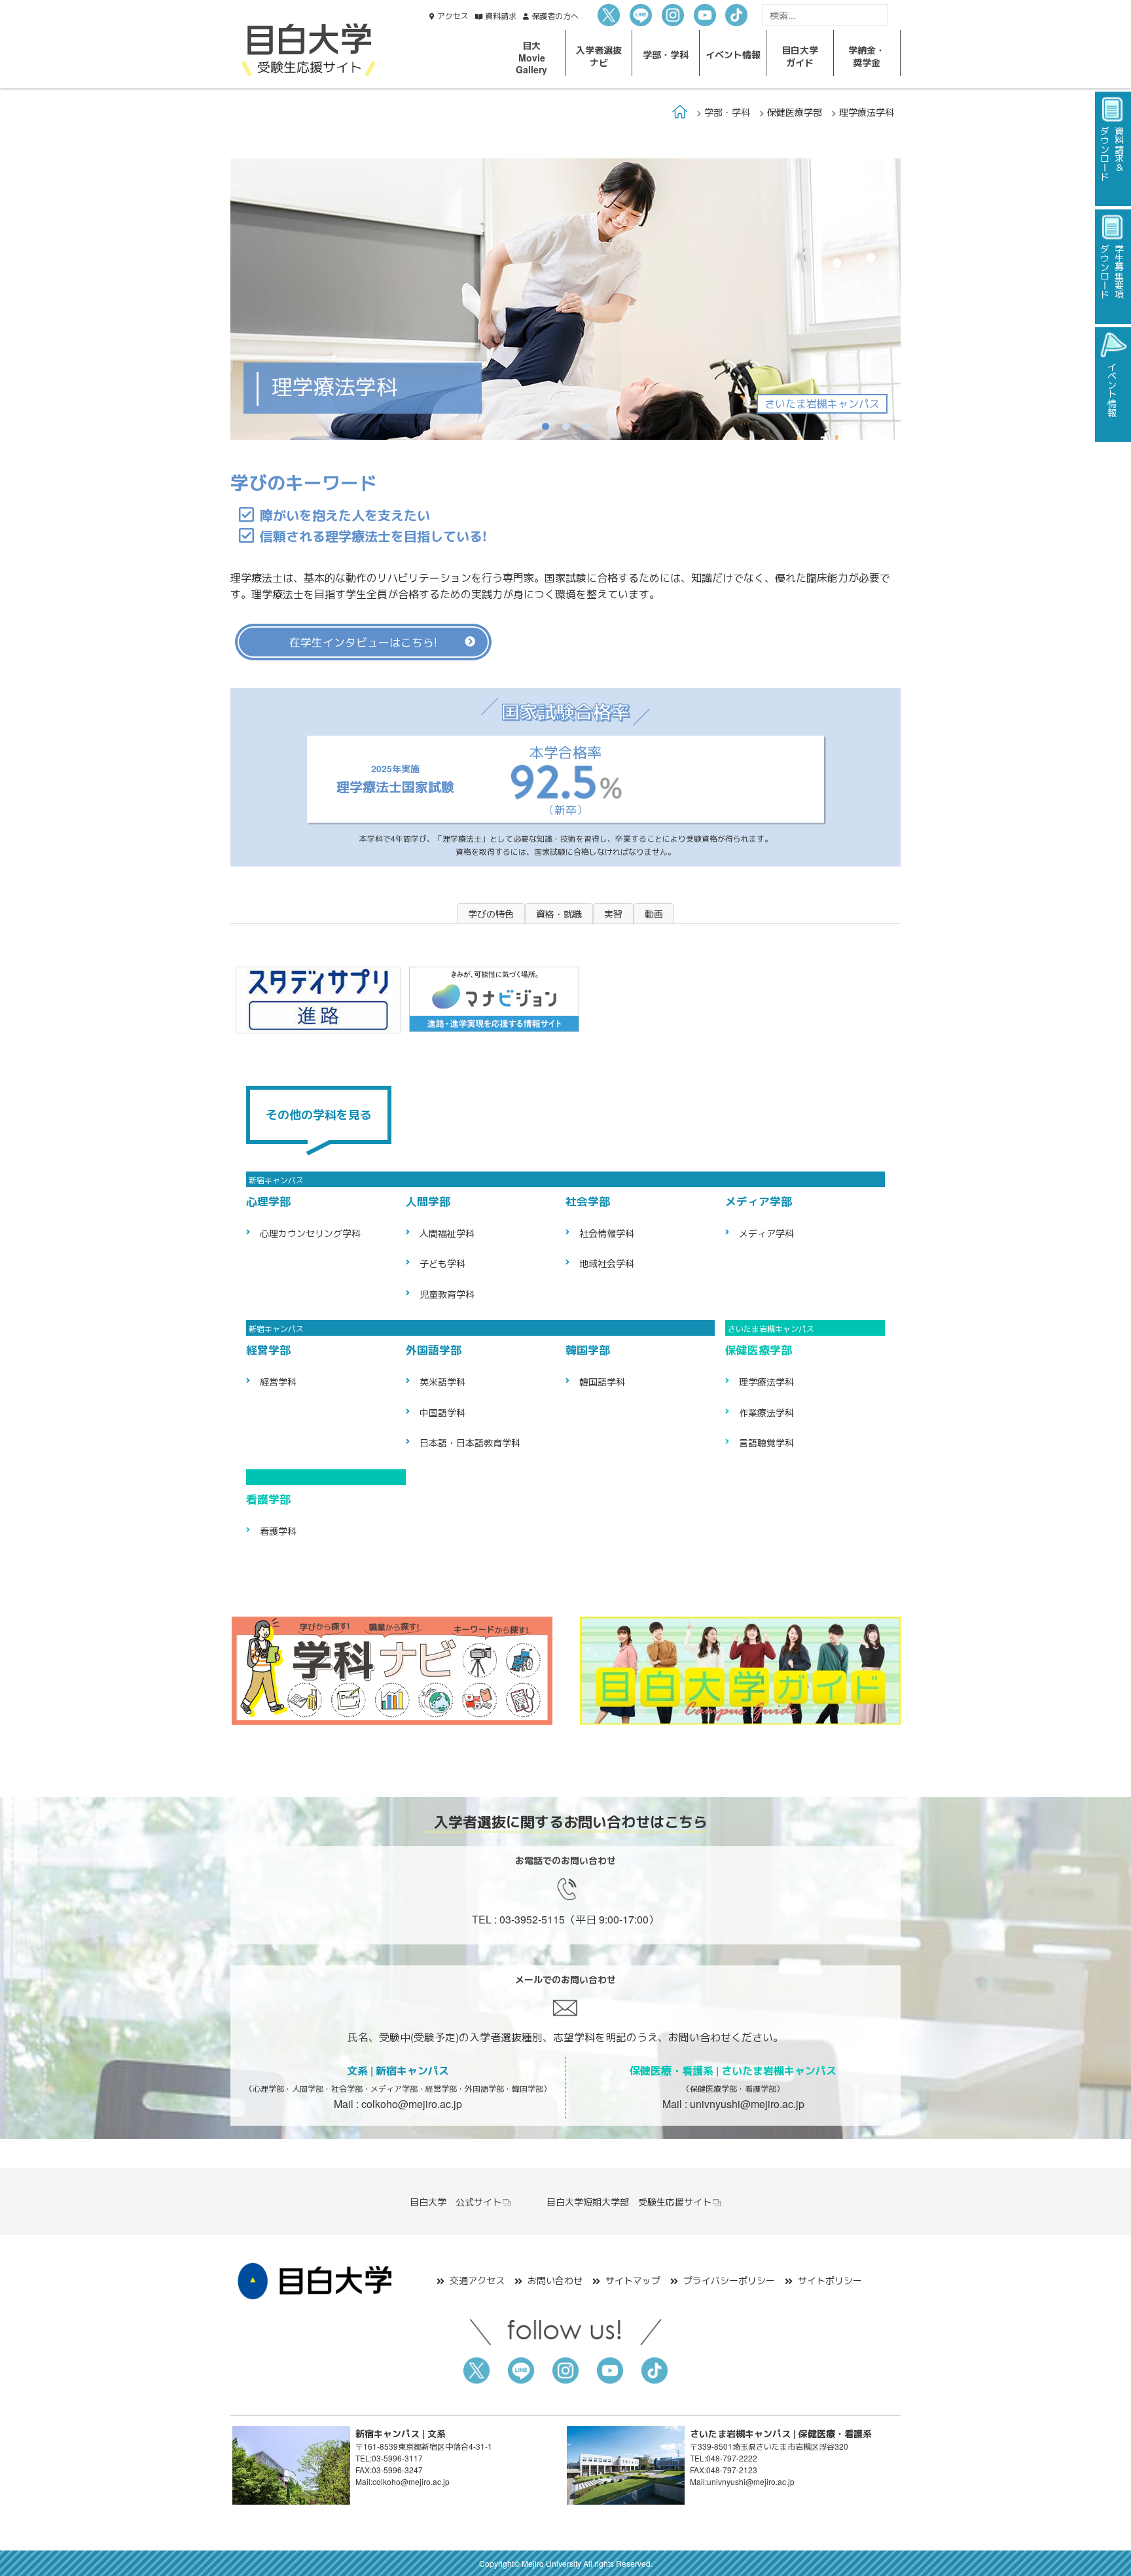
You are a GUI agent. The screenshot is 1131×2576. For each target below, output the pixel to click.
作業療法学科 (766, 1412)
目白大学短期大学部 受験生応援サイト (629, 2202)
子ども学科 (442, 1263)
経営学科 (278, 1382)
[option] (565, 299)
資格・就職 (559, 914)
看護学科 (278, 1531)
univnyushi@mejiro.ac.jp (747, 2104)
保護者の (555, 15)
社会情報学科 (607, 1233)
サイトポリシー (830, 2280)
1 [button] (546, 426)
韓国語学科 (602, 1382)
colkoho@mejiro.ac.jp (412, 2104)
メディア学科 (766, 1233)
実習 (613, 914)
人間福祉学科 (447, 1233)
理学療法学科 (766, 1382)
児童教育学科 (447, 1294)
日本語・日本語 (470, 1442)
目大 (531, 57)
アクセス (453, 15)
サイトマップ (633, 2280)
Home (680, 112)
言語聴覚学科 (766, 1442)
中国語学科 (442, 1412)
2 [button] (566, 426)
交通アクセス (477, 2280)
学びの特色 (491, 914)
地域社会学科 (607, 1263)
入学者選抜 (599, 56)
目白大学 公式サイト (456, 2202)
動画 (654, 914)
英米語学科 (442, 1382)
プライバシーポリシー (729, 2280)
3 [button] (586, 426)
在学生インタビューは (363, 642)
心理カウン (310, 1233)
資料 (501, 15)
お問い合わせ (555, 2280)
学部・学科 (727, 112)
